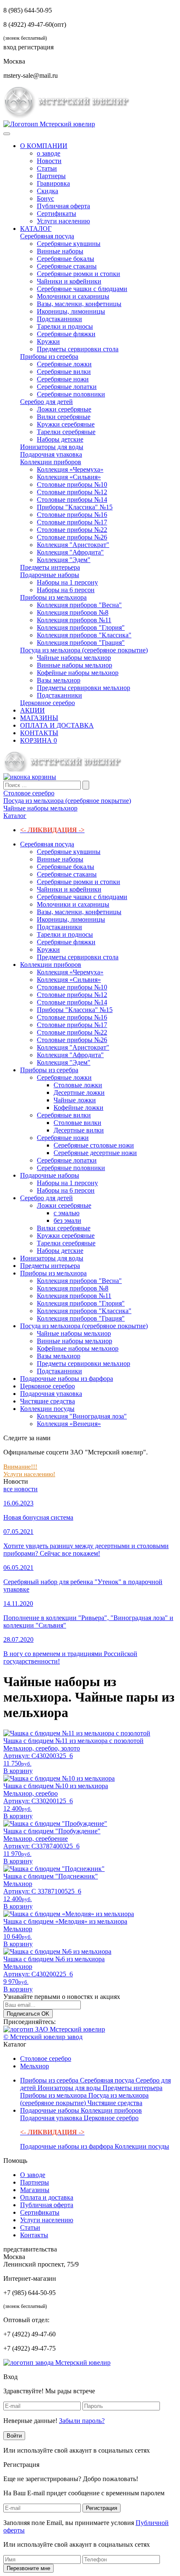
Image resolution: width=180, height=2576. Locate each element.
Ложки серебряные (64, 409)
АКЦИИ (32, 710)
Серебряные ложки (64, 364)
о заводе (49, 153)
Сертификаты (57, 213)
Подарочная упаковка (51, 454)
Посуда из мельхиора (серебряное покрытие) (84, 650)
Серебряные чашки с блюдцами (82, 289)
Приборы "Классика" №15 (75, 507)
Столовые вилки (77, 1123)
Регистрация (102, 2508)
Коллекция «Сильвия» (69, 477)
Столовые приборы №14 (72, 500)
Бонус (45, 198)
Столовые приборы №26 (72, 537)
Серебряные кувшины (69, 244)
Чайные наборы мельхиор (74, 658)
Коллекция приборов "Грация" (81, 643)
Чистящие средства (48, 1401)
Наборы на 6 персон (66, 590)
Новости (49, 161)
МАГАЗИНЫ (39, 718)
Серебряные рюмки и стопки (78, 274)
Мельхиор (35, 2066)
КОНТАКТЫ (39, 733)
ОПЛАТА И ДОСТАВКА (57, 725)
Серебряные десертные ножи (95, 1153)
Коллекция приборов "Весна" (79, 605)
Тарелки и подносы (65, 326)
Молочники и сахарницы (73, 296)
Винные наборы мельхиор (75, 665)
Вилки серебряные (64, 417)
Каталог (15, 816)
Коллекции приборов (51, 462)
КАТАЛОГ (36, 229)
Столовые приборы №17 (72, 522)
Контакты (34, 2235)
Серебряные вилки (64, 372)
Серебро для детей (46, 402)
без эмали (67, 1220)
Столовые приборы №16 (72, 515)
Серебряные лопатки (67, 387)
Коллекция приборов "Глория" (81, 627)
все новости (21, 1489)
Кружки (48, 341)
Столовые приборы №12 (72, 492)
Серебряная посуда (47, 236)
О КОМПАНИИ (44, 146)
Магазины (35, 2190)
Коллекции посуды (47, 1409)
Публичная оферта (63, 206)
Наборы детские (60, 439)
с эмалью (67, 1213)
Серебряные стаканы (67, 266)
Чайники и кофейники (69, 281)
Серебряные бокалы (66, 259)
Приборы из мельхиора (53, 597)
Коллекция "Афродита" (70, 552)
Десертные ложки (79, 1092)
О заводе (33, 2175)
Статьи (47, 168)
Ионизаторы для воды (52, 447)
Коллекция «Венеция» (69, 1424)
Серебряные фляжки (66, 334)
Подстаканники (59, 319)
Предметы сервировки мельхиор (84, 688)
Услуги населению (63, 221)
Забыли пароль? (82, 2421)
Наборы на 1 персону (67, 582)
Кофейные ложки (78, 1108)
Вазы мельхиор (59, 680)
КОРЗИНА (39, 740)
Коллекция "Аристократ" (73, 545)
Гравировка (53, 183)
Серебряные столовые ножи (94, 1145)
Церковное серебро (48, 703)
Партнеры (51, 176)
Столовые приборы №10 (72, 484)
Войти (14, 2436)
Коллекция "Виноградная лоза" (82, 1416)
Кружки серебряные (66, 424)
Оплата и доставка (47, 2197)
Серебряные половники (71, 394)
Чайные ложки (75, 1100)
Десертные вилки (79, 1130)
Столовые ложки (78, 1085)
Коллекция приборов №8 (73, 612)
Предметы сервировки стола (78, 349)
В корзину (18, 1771)
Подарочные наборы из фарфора (67, 1379)
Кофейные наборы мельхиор (78, 673)
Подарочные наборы (50, 575)
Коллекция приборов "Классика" (84, 635)
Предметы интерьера (50, 567)
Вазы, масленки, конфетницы (79, 304)
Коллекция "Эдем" (64, 560)
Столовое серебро (46, 2058)
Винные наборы (60, 251)
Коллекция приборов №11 (74, 620)
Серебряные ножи (63, 379)
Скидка (48, 191)
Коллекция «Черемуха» (70, 469)
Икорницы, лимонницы (71, 311)
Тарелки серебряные (66, 432)
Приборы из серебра (49, 356)
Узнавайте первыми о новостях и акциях (62, 1997)
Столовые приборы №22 (72, 530)
